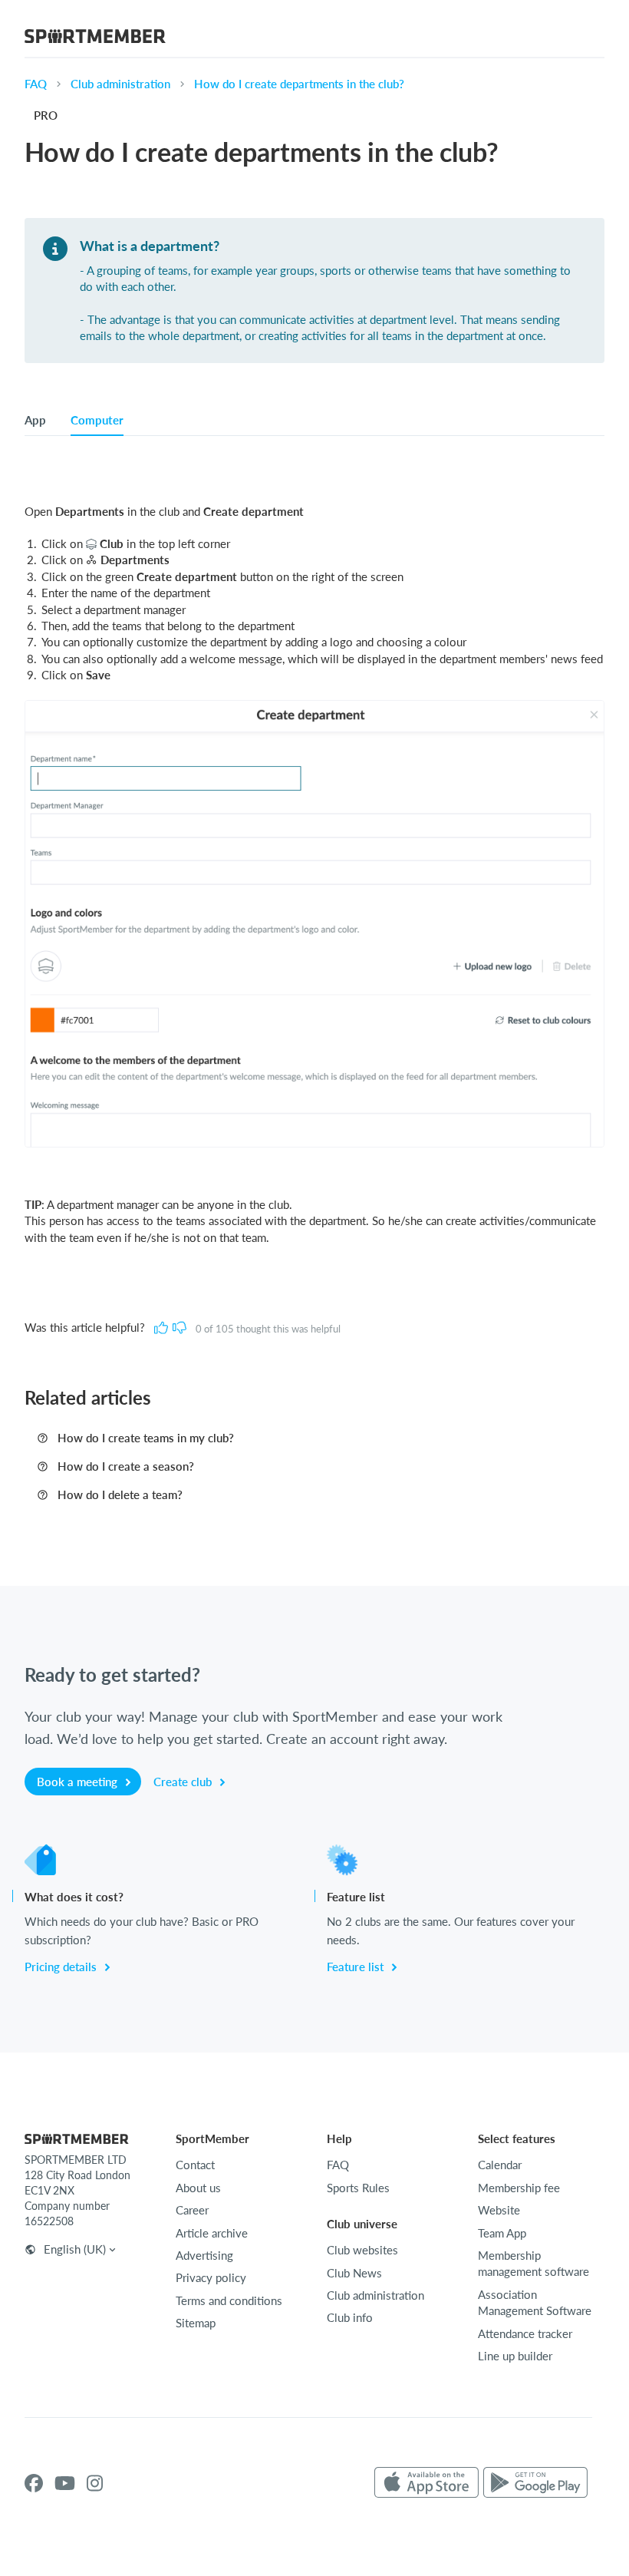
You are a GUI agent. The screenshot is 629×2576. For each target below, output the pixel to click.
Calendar (500, 2165)
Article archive (212, 2233)
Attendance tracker (525, 2333)
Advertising (204, 2255)
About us (198, 2188)
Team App (502, 2233)
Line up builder (515, 2356)
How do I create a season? (126, 1466)
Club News (354, 2273)
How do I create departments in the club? (299, 84)
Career (192, 2210)
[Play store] (535, 2483)
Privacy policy (211, 2277)
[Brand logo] (95, 38)
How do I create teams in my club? (146, 1438)
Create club (184, 1782)
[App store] (426, 2483)
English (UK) (75, 2249)
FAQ (36, 84)
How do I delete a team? (120, 1494)
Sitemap (196, 2323)
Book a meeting (79, 1782)
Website (499, 2210)
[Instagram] (95, 2483)
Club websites (362, 2250)
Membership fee (519, 2188)
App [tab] (35, 420)
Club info (350, 2317)
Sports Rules (358, 2188)
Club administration (120, 84)
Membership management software (533, 2263)
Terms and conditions (229, 2300)
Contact (195, 2165)
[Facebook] (34, 2483)
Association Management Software (535, 2302)
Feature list (357, 1967)
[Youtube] (65, 2483)
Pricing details (62, 1967)
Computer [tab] (97, 420)
